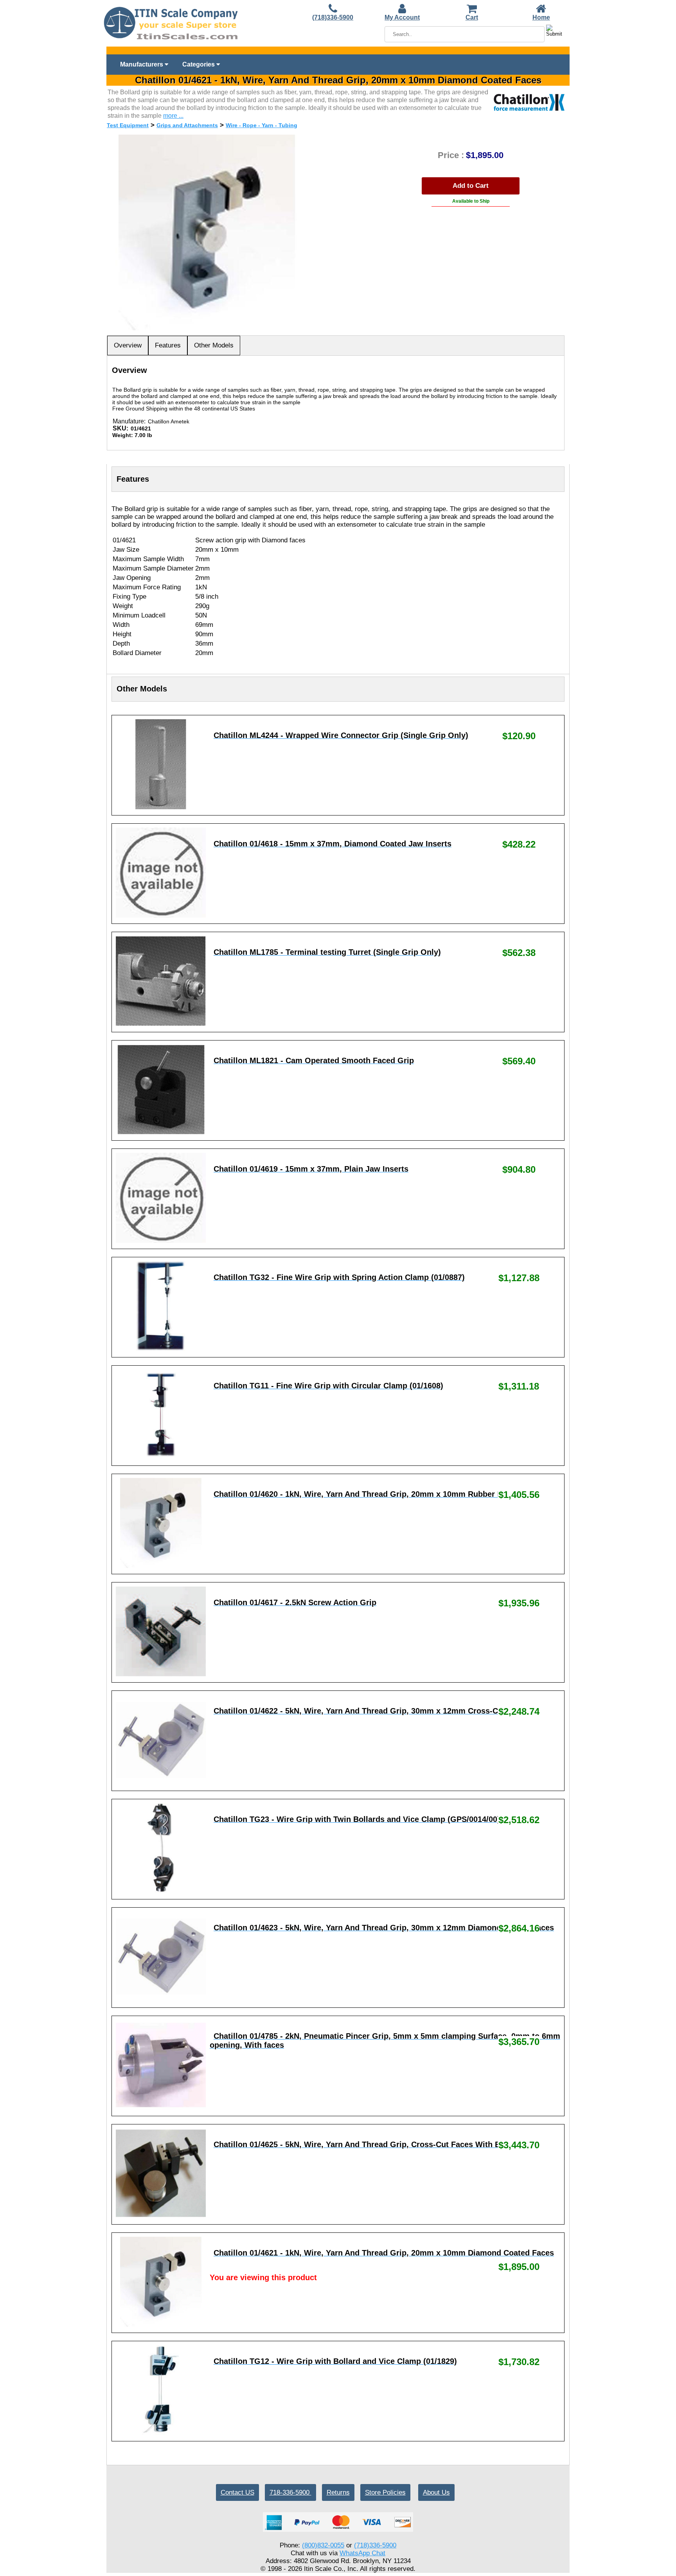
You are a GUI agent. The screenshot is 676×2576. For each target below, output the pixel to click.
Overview (128, 345)
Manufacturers (142, 64)
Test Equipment (128, 125)
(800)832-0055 (323, 2545)
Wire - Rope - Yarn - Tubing (262, 125)
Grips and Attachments (187, 125)
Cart (472, 17)
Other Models (214, 345)
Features (168, 345)
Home (541, 17)
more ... (173, 116)
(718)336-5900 (333, 17)
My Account (402, 17)
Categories (199, 64)
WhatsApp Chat (362, 2553)
